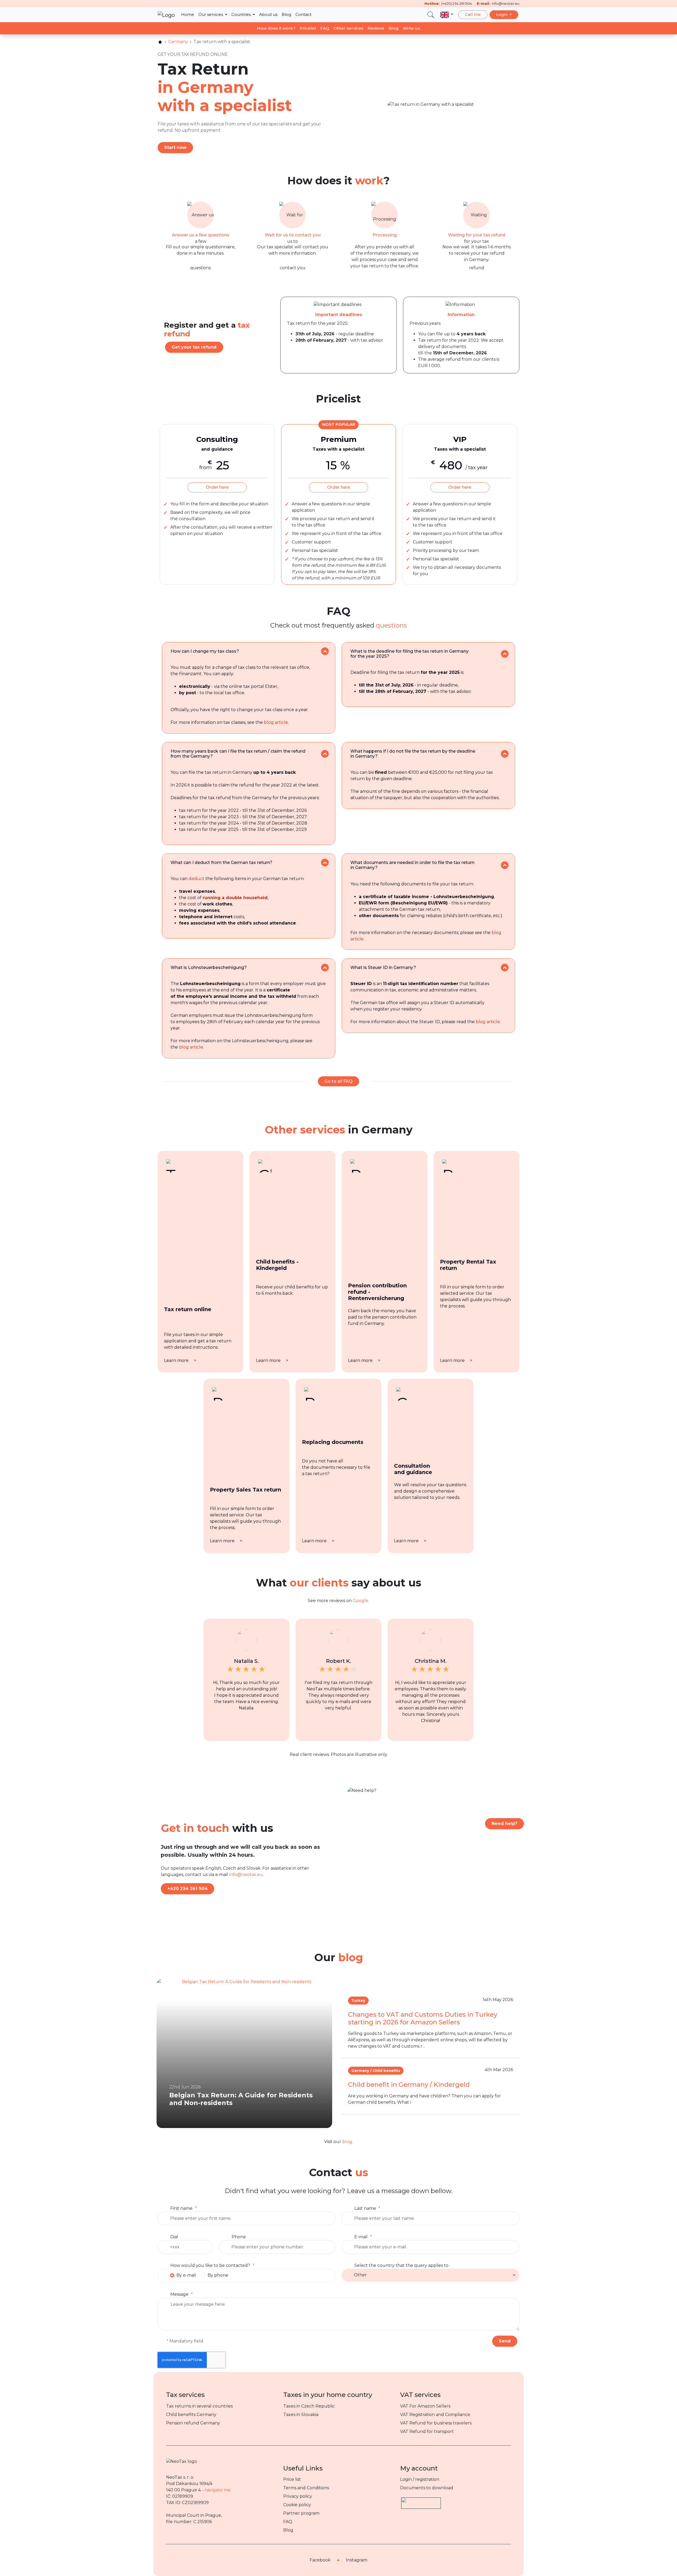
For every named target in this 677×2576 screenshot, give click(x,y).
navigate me (218, 2490)
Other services (348, 28)
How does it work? (276, 28)
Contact (303, 14)
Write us (411, 28)
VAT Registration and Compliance (435, 2415)
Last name (365, 2208)
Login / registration (420, 2479)
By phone (218, 2275)
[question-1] (325, 651)
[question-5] (325, 863)
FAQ (325, 28)
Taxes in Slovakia (301, 2415)
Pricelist (308, 28)
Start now (175, 147)
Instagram (357, 2560)
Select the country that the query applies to (401, 2265)
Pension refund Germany (193, 2423)
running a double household (235, 898)
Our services (211, 14)
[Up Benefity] (421, 2501)
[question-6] (505, 865)
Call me (473, 14)
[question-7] (325, 967)
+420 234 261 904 (187, 1889)
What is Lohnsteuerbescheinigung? (209, 967)
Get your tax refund (194, 347)
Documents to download (427, 2488)
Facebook (320, 2560)
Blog (286, 14)
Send (505, 2341)
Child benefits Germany (191, 2415)
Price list (292, 2479)
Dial (174, 2237)
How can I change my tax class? (205, 651)
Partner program (301, 2513)
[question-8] (505, 967)
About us (268, 14)
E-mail (361, 2237)
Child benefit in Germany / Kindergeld (409, 2085)
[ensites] (160, 42)
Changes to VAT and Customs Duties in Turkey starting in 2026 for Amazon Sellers (423, 2018)
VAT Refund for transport (427, 2431)
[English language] (447, 15)
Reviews (376, 28)
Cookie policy (297, 2505)
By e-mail (186, 2275)
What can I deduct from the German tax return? (221, 863)
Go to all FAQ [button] (338, 1081)
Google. (361, 1601)
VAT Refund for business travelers (436, 2423)
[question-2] (505, 654)
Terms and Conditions (306, 2488)
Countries (242, 14)
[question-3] (325, 754)
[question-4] (505, 754)
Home (188, 14)
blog (347, 2142)
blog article (276, 722)
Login (502, 14)
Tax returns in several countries (199, 2406)
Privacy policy (298, 2496)
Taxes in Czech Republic (309, 2406)
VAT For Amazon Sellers (425, 2406)
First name (181, 2208)
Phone (239, 2237)
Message (179, 2294)
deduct (196, 879)
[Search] (431, 15)
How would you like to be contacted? (210, 2265)
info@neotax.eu (246, 1875)
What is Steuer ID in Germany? (383, 967)
